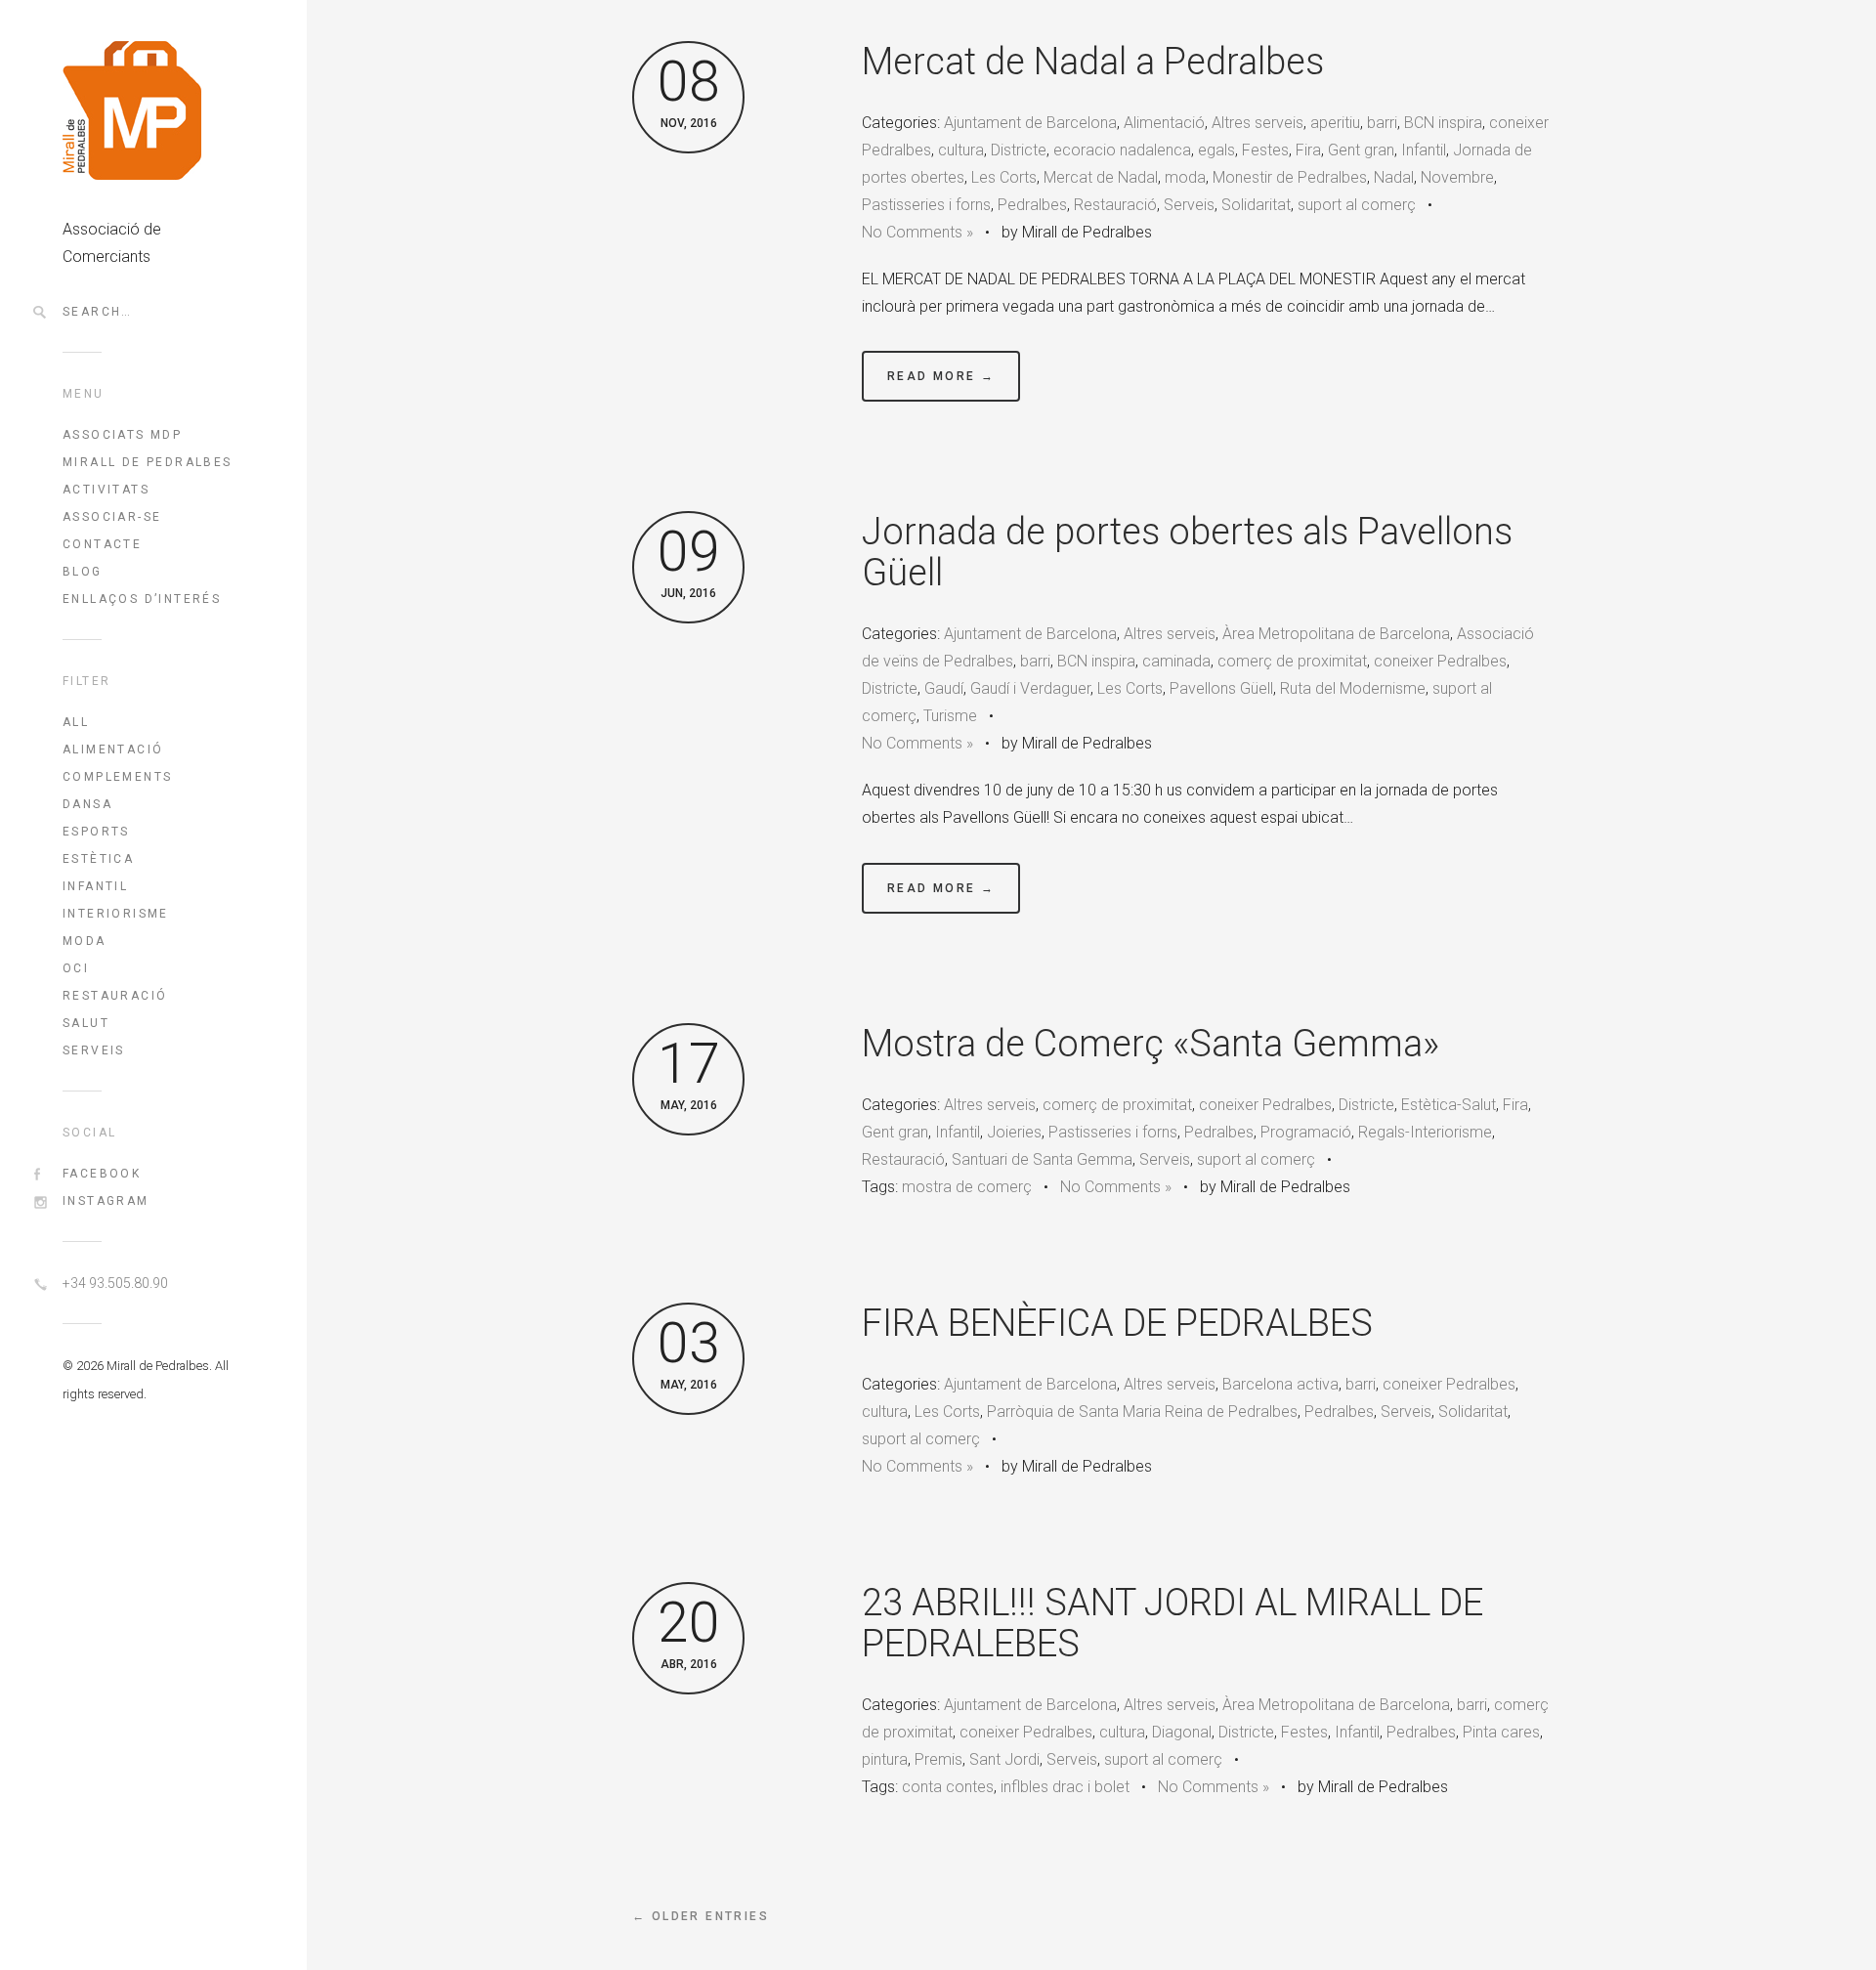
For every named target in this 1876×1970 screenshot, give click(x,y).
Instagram (106, 1201)
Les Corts (1004, 177)
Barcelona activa (1280, 1384)
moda (1185, 177)
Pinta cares (1501, 1732)
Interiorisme (116, 914)
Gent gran (1361, 150)
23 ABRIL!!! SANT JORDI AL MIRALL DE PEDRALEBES (1172, 1623)
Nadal (1394, 177)
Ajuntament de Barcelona (1030, 123)
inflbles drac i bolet (1065, 1787)
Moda (85, 941)
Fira (1308, 150)
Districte (1019, 150)
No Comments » (917, 232)
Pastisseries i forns (926, 205)
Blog (83, 572)
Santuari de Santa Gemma (1042, 1159)
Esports (96, 832)
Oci (76, 968)
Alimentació (113, 749)
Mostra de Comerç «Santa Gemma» (1151, 1044)
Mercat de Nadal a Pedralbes (1093, 62)
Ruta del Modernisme (1353, 688)
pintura (885, 1759)
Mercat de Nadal (1101, 177)
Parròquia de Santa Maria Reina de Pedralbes (1142, 1412)
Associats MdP (122, 435)
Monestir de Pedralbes (1290, 177)
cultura (961, 150)
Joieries (1014, 1132)
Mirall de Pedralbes (148, 462)
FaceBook (102, 1174)
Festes (1265, 150)
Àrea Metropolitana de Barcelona (1336, 634)
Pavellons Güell (1221, 688)
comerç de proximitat (1292, 661)
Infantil (95, 886)
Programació (1306, 1132)
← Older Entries (701, 1916)
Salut (86, 1023)
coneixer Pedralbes (1440, 661)
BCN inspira (1443, 123)
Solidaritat (1256, 205)
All (76, 722)
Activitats (106, 490)
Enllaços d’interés (142, 599)
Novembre (1457, 177)
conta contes (948, 1787)
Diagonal (1182, 1732)
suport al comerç (1357, 205)
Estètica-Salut (1449, 1105)
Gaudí (944, 688)
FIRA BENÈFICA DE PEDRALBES (1117, 1323)
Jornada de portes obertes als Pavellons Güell (1187, 552)
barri (1382, 123)
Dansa (87, 804)
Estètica (98, 859)
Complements (117, 777)
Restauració (115, 996)
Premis (938, 1759)
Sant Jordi (1004, 1759)
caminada (1176, 661)
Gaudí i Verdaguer (1030, 688)
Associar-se (112, 517)
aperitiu (1335, 123)
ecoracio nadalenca (1122, 150)
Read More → (941, 376)
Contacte (102, 544)
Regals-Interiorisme (1425, 1132)
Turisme (950, 716)
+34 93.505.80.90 (115, 1283)
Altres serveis (1258, 123)
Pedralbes (1032, 205)
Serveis (94, 1050)
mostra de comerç (967, 1187)
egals (1216, 150)
